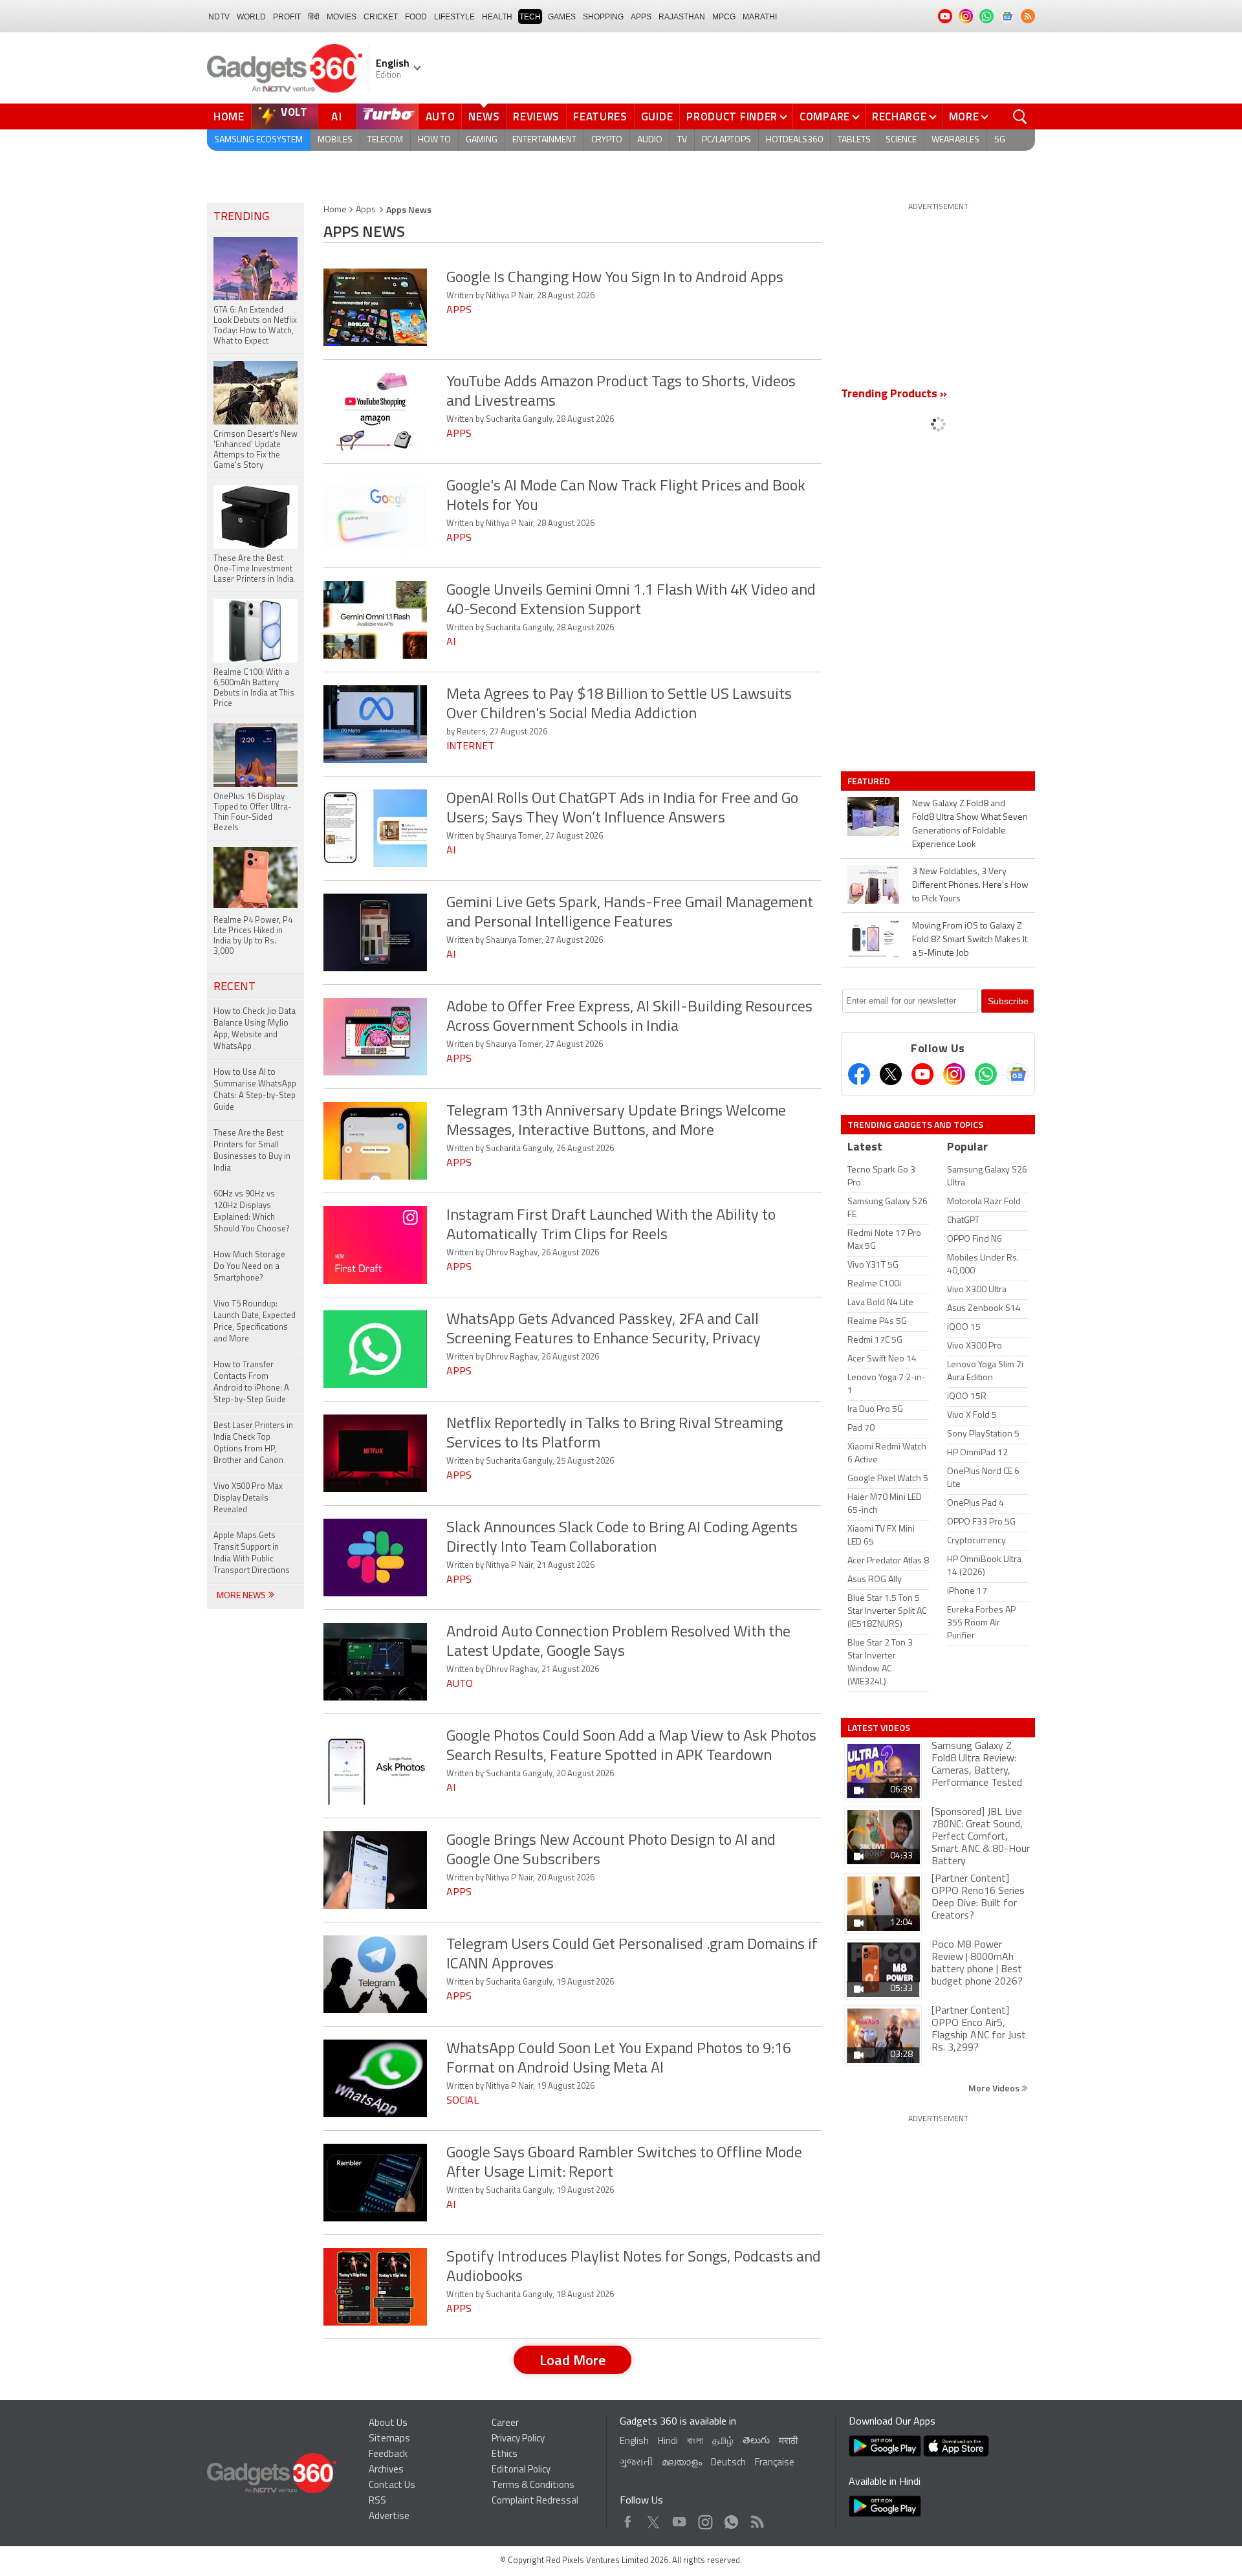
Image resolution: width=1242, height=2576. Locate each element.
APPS (641, 17)
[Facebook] (859, 1074)
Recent (234, 987)
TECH (530, 17)
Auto (441, 116)
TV (682, 140)
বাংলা (695, 2442)
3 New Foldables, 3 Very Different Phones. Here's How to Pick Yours (970, 886)
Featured (870, 781)
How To (434, 140)
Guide (657, 116)
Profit (287, 17)
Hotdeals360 (794, 140)
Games (562, 17)
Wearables (955, 140)
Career (505, 2424)
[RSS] (1028, 16)
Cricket (381, 17)
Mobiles (335, 140)
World (251, 17)
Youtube (680, 2519)
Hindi (668, 2442)
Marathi (760, 17)
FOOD (416, 17)
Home (229, 116)
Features (600, 116)
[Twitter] (891, 1074)
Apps (366, 210)
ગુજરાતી (636, 2463)
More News (242, 1596)
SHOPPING (603, 17)
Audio (650, 140)
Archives (386, 2470)
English (634, 2442)
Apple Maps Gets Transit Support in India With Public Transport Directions (252, 1553)
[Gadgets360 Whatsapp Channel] (986, 1074)
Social (463, 2101)
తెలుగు (756, 2441)
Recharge (899, 116)
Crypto (607, 140)
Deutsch (728, 2463)
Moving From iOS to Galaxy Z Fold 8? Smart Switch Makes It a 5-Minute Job (970, 940)
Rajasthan (682, 17)
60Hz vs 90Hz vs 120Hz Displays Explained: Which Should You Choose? (252, 1212)
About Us (388, 2424)
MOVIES (342, 17)
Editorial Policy (521, 2470)
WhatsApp (731, 2519)
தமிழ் (723, 2442)
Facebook (628, 2519)
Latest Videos (879, 1728)
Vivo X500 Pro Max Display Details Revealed (248, 1498)
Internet (470, 747)
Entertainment (544, 140)
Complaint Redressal (535, 2501)
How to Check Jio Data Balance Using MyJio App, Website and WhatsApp (255, 1029)
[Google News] (1018, 1074)
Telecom (385, 140)
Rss (756, 2519)
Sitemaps (389, 2439)
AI (337, 116)
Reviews (536, 116)
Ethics (505, 2455)
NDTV (219, 17)
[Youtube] (922, 1074)
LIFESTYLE (454, 17)
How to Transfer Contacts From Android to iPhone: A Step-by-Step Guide (251, 1382)
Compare (825, 116)
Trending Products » (894, 395)
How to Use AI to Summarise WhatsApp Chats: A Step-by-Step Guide (255, 1090)
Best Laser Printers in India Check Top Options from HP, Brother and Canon (253, 1443)
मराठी (788, 2442)
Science (901, 140)
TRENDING (241, 217)
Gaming (482, 140)
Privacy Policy (518, 2439)
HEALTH (497, 17)
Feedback (388, 2455)
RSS (377, 2501)
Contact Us (392, 2486)
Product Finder (732, 116)
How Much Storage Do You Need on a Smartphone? (249, 1267)
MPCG (724, 17)
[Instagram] (954, 1074)
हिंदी (314, 17)
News (484, 116)
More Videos (995, 2088)
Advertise (389, 2517)
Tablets (854, 140)
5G (1000, 140)
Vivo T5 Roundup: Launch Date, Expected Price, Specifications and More (255, 1322)
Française (775, 2463)
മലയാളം (682, 2463)
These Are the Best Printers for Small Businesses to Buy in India (252, 1151)
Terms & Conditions (533, 2486)
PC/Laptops (726, 140)
